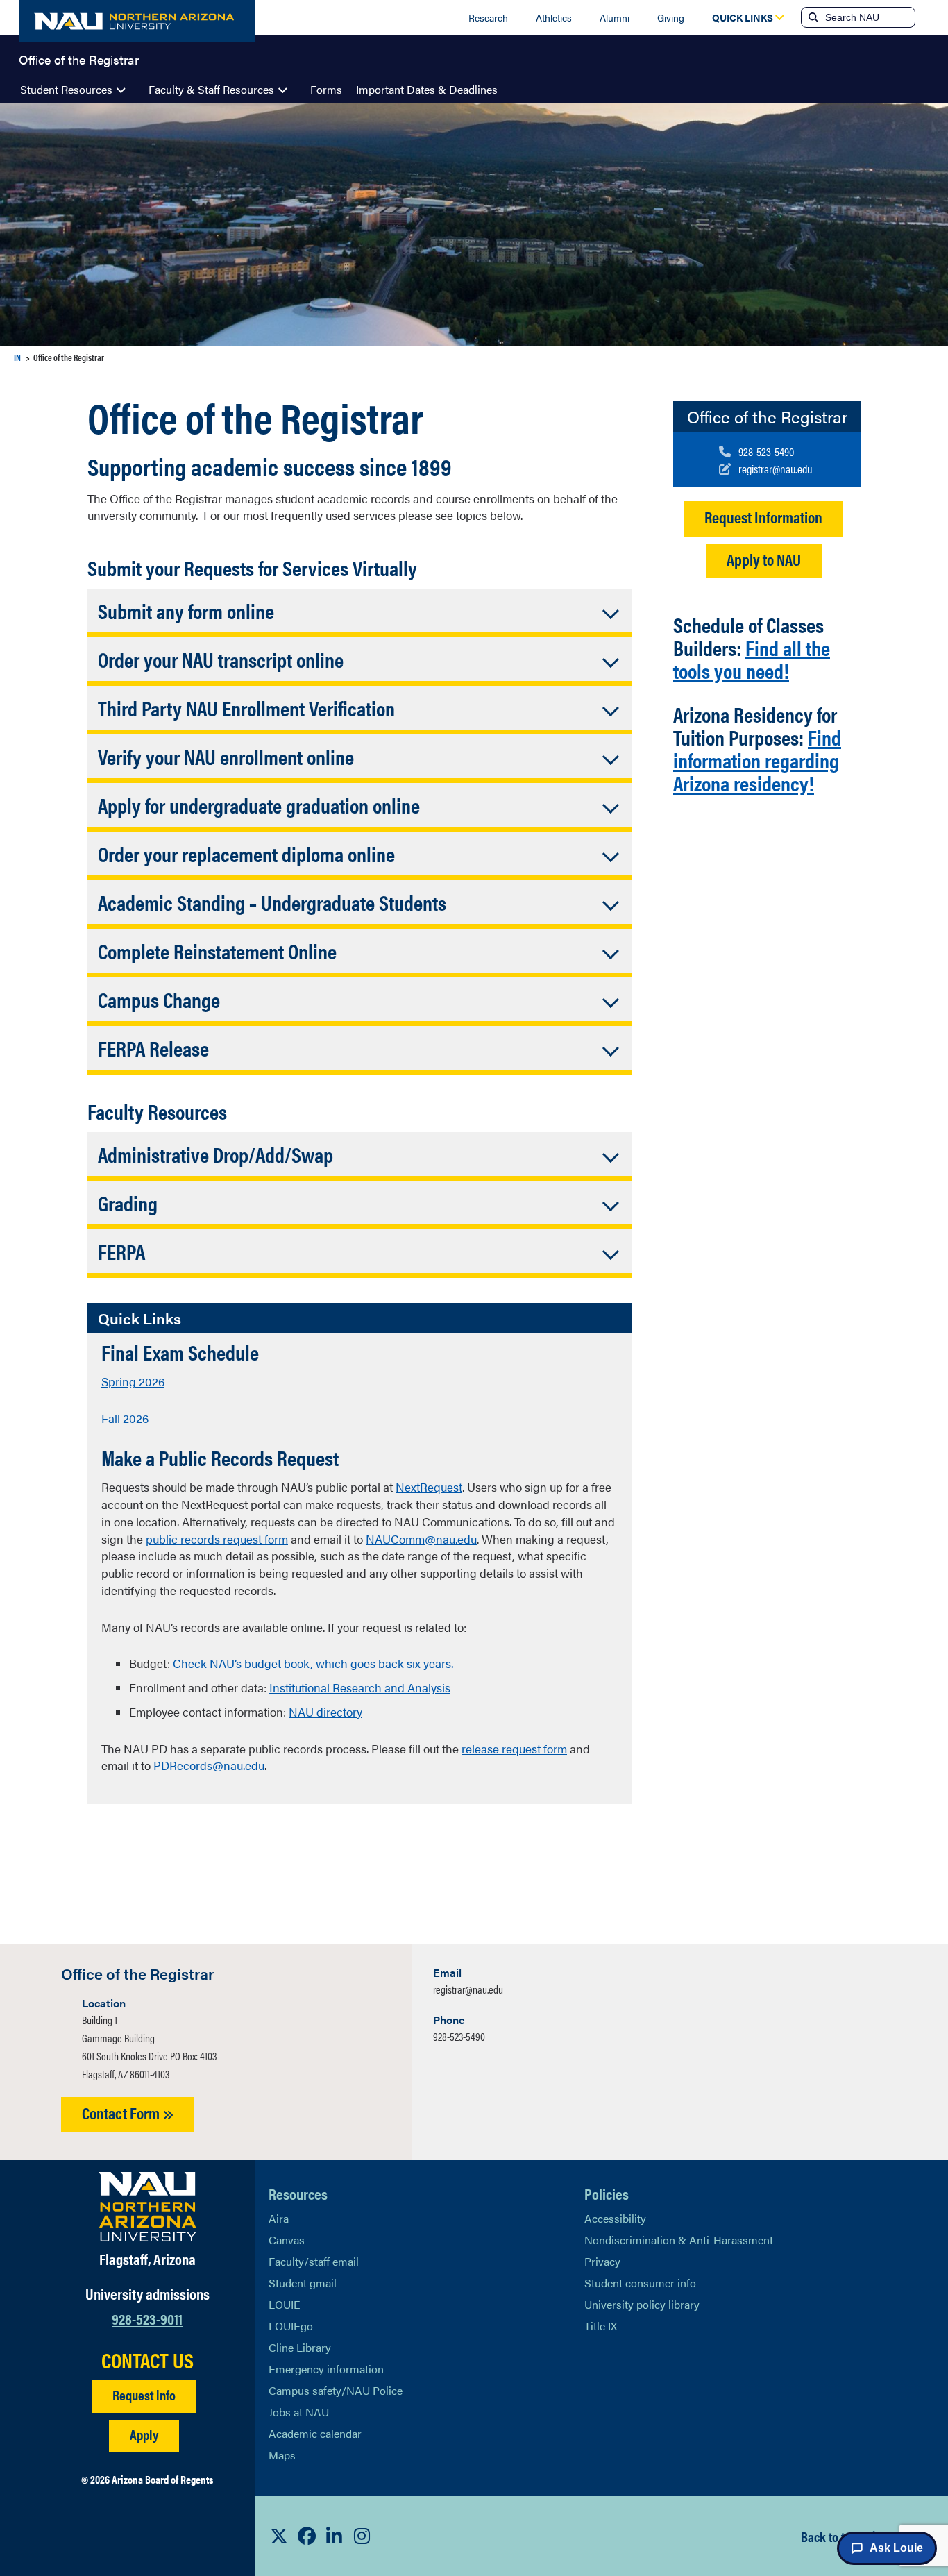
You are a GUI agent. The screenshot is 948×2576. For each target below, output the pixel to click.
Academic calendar (315, 2433)
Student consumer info (640, 2283)
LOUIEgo (291, 2326)
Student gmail (303, 2283)
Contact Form (122, 2113)
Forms (326, 89)
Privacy (602, 2261)
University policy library (642, 2304)
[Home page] (137, 21)
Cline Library (300, 2347)
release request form (514, 1749)
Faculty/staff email (314, 2261)
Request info (144, 2394)
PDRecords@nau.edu (209, 1765)
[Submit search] (812, 17)
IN (17, 357)
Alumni (615, 17)
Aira (279, 2218)
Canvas (287, 2240)
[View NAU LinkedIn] (335, 2536)
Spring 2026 (133, 1381)
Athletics (554, 17)
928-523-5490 (459, 2036)
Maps (282, 2455)
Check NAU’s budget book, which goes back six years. (313, 1663)
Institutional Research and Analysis (360, 1687)
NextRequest (429, 1487)
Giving (671, 17)
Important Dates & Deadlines (427, 89)
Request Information (763, 517)
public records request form (217, 1539)
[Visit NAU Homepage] (147, 2207)
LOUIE (285, 2304)
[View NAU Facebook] (307, 2536)
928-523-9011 (147, 2318)
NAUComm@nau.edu (421, 1539)
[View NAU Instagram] (362, 2536)
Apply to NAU (764, 559)
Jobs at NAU (299, 2412)
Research (488, 17)
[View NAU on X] (279, 2536)
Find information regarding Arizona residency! (757, 760)
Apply (144, 2434)
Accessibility (615, 2218)
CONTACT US (147, 2360)
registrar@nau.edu (468, 1989)
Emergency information (326, 2369)
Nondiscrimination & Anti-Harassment (679, 2240)
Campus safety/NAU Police (336, 2390)
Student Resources (66, 89)
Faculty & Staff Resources (211, 89)
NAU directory (325, 1712)
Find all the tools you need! (752, 659)
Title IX (601, 2326)
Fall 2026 (125, 1418)
